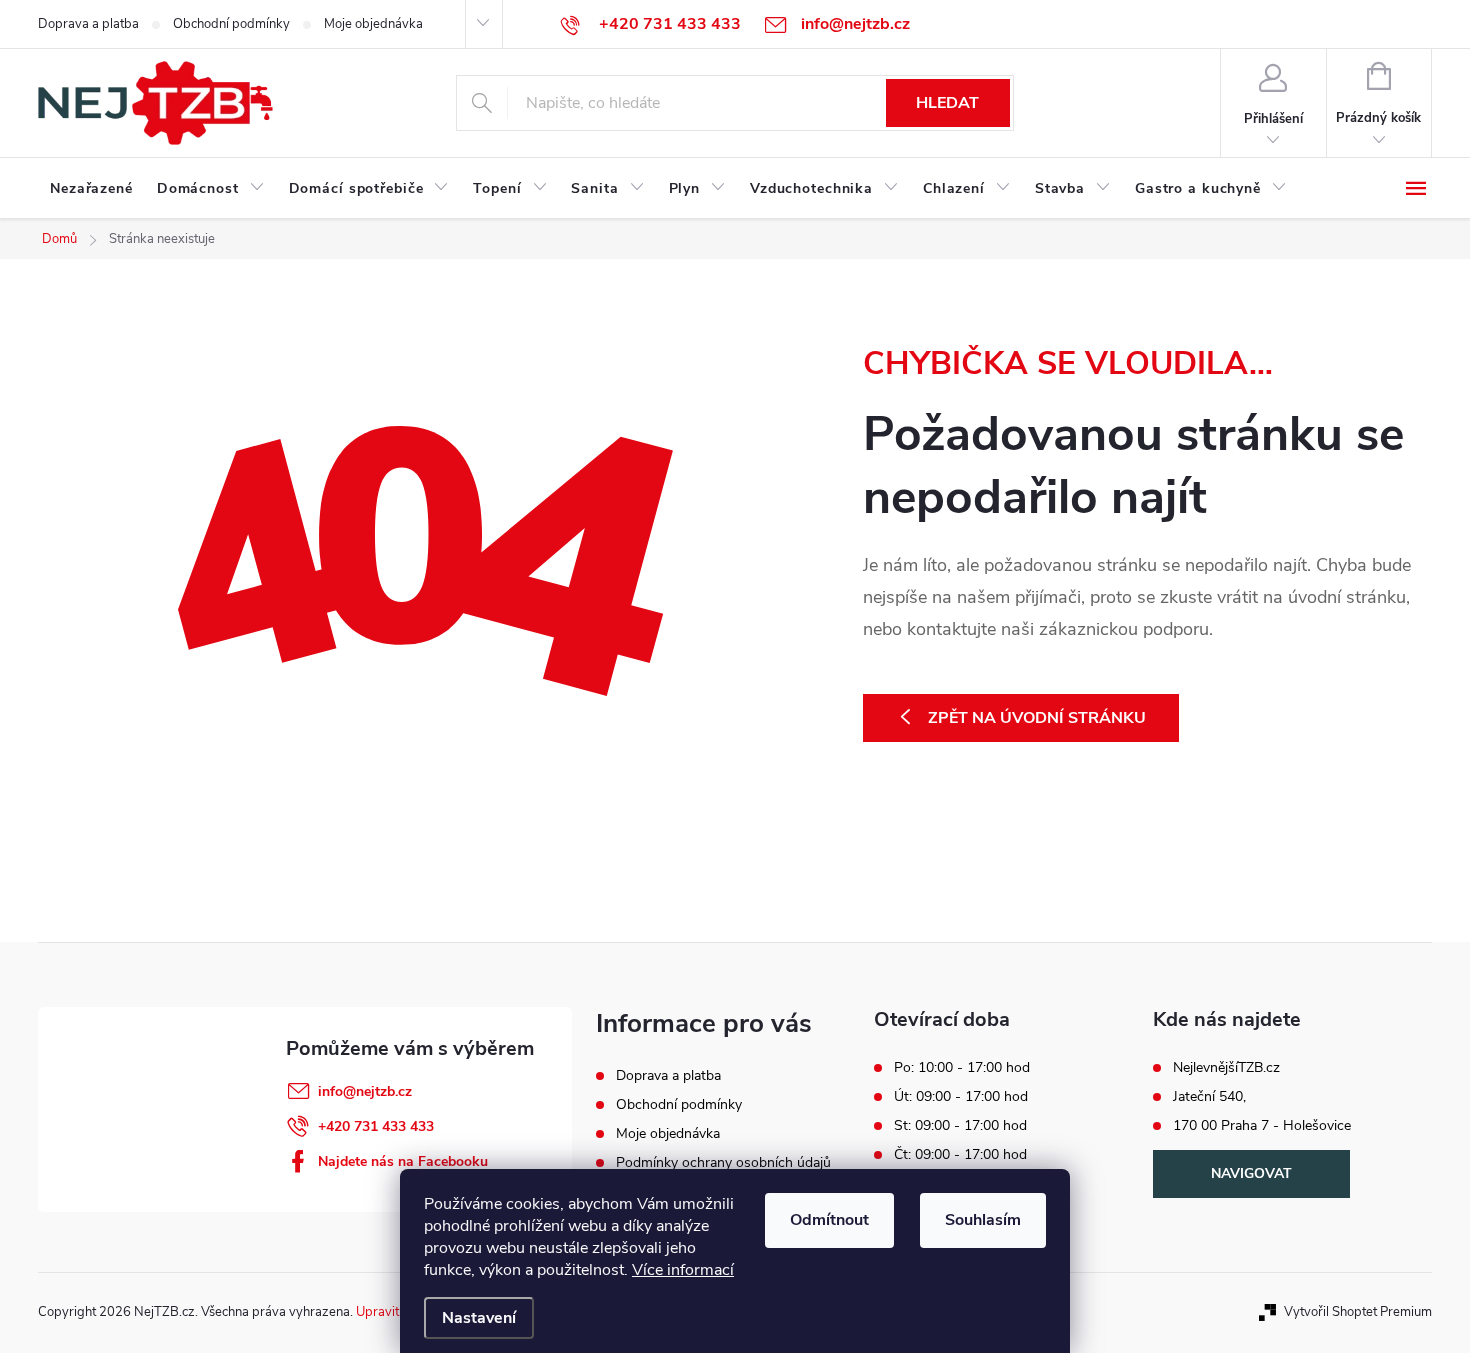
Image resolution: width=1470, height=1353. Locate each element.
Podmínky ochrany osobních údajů (723, 1162)
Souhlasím (983, 1220)
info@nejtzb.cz (365, 1091)
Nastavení (479, 1318)
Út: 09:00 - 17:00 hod (961, 1097)
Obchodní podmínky (231, 24)
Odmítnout (829, 1220)
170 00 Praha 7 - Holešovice (1262, 1126)
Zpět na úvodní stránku (1037, 718)
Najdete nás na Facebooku (403, 1161)
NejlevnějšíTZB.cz (1226, 1068)
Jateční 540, (1209, 1097)
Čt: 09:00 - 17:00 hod (960, 1155)
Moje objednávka (373, 24)
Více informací (683, 1270)
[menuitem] (91, 189)
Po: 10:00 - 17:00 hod (962, 1068)
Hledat (947, 103)
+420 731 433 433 (376, 1126)
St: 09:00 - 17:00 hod (960, 1126)
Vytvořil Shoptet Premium (1358, 1312)
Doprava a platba (88, 24)
